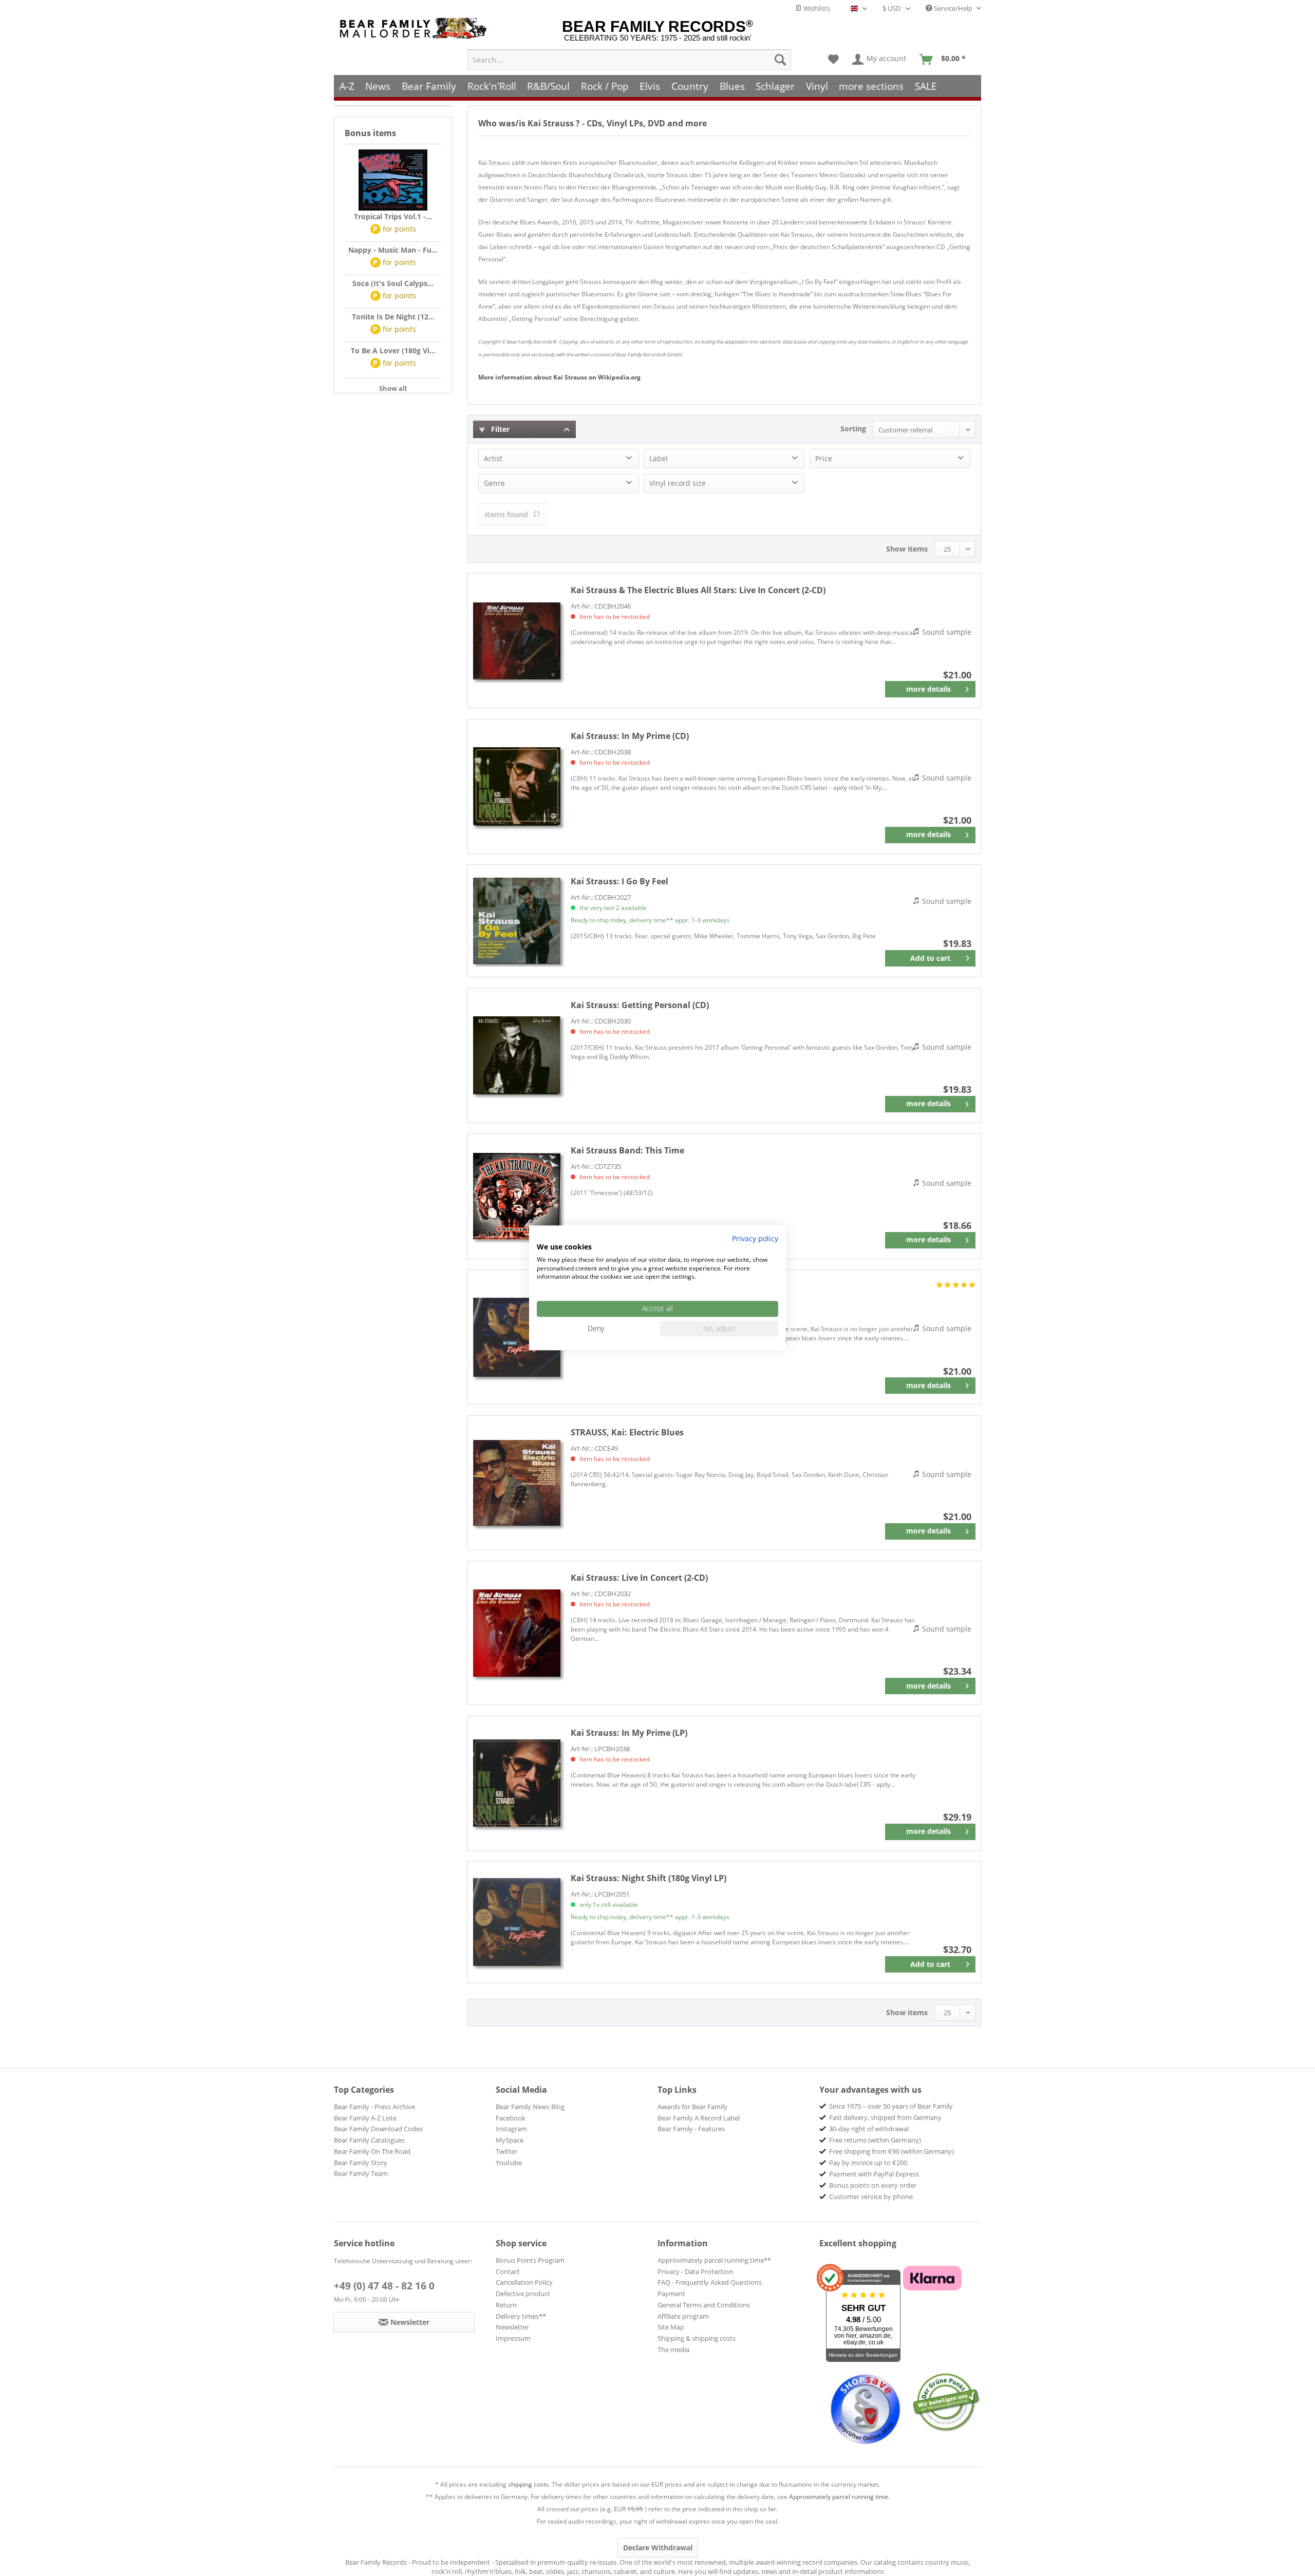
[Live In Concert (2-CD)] (517, 641)
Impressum (513, 2338)
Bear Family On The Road (372, 2151)
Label (659, 458)
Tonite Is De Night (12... (393, 317)
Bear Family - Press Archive (374, 2107)
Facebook (511, 2118)
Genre (494, 483)
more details (928, 689)
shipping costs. (529, 2484)
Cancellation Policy (524, 2282)
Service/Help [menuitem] (953, 8)
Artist (493, 458)
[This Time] (517, 1196)
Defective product (523, 2294)
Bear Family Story (361, 2163)
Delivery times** (521, 2316)
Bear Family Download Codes (378, 2129)
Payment (671, 2294)
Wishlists (816, 8)
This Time (627, 1150)
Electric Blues (627, 1432)
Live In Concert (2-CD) (698, 590)
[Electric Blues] (517, 1483)
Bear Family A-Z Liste (365, 2118)
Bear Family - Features (691, 2129)
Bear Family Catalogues (369, 2140)
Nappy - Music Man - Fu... (393, 250)
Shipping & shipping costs (697, 2338)
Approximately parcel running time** (714, 2260)
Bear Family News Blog (530, 2107)
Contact (508, 2271)
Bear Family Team (361, 2173)
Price (824, 458)
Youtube (509, 2163)
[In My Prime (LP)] (517, 1783)
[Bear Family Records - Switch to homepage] (415, 29)
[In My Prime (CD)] (517, 787)
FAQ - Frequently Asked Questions (710, 2282)
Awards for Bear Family (692, 2107)
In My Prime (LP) (629, 1733)
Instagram (511, 2129)
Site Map (671, 2327)
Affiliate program (683, 2316)
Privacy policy (755, 1238)
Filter (499, 429)
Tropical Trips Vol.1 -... (393, 216)
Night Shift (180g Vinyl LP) (649, 1878)
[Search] (780, 60)
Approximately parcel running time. (839, 2497)
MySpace (510, 2140)
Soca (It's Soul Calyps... (393, 283)
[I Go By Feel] (517, 921)
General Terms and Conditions (704, 2305)
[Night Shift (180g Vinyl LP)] (517, 1922)
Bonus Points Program (530, 2260)
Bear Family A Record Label (699, 2118)
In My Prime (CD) (630, 736)
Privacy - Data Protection (695, 2271)
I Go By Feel (619, 881)
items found (506, 514)
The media (673, 2350)
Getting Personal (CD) (640, 1005)
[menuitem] (629, 60)
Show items (907, 549)
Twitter (506, 2151)
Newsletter (512, 2327)
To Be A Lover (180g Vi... (393, 351)
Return (506, 2305)
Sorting (853, 429)
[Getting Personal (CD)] (517, 1056)
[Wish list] (833, 60)
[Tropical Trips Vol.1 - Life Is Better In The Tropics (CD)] (393, 180)
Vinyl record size (678, 483)
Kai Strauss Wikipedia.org (559, 377)
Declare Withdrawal (658, 2547)
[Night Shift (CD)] (517, 1337)
